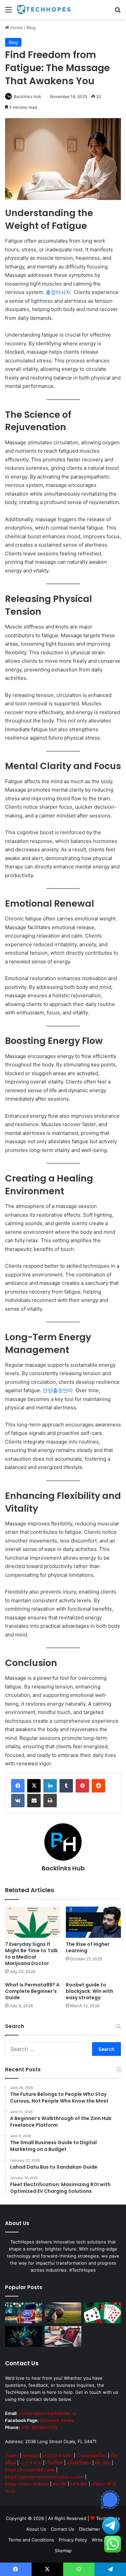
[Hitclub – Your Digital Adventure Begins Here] (63, 2336)
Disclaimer (90, 2529)
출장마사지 (59, 292)
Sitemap (63, 2550)
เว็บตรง (12, 2456)
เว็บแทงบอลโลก (92, 2456)
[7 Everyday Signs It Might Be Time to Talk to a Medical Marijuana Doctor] (33, 1922)
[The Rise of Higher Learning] (94, 1922)
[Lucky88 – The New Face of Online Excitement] (102, 2313)
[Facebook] (18, 1786)
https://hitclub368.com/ (30, 2470)
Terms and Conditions (31, 2540)
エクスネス (31, 2463)
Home (16, 28)
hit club (103, 2463)
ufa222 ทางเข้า (57, 2456)
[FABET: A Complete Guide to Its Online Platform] (24, 2313)
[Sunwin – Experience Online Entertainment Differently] (24, 2336)
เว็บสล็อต (54, 2463)
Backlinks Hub (27, 96)
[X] (34, 1786)
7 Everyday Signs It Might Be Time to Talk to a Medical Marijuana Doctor (31, 1954)
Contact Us (62, 2529)
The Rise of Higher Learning (88, 1947)
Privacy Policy (73, 2540)
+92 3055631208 (39, 2427)
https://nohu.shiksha (27, 2484)
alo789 (60, 2484)
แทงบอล (30, 2456)
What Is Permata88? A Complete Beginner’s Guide (32, 1991)
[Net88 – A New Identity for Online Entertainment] (63, 2313)
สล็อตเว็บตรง (79, 2463)
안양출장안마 (58, 1390)
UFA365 (79, 2484)
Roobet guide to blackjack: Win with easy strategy (90, 1991)
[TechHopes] (44, 10)
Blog (31, 28)
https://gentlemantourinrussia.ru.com (44, 2477)
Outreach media (57, 2420)
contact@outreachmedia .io (48, 2413)
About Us (36, 2529)
